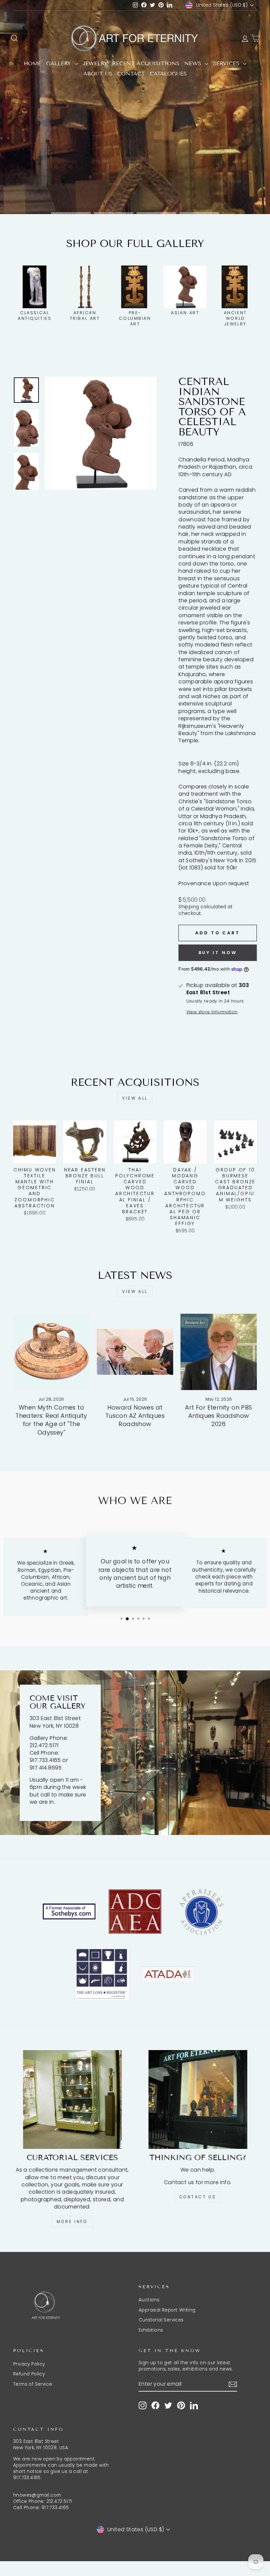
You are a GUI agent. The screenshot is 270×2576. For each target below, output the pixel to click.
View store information (212, 1012)
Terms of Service (33, 2384)
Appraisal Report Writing (167, 2310)
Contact (131, 74)
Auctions (149, 2300)
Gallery (59, 63)
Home (32, 63)
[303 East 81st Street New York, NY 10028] (135, 1753)
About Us (98, 74)
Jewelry (95, 63)
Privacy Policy (29, 2364)
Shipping (189, 907)
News (194, 63)
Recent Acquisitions (146, 63)
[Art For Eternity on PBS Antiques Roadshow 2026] (219, 1352)
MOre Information (134, 193)
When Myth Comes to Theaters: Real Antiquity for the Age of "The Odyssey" (51, 1420)
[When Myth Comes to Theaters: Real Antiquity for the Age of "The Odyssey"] (51, 1352)
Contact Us (198, 2197)
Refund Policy (29, 2374)
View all (135, 1098)
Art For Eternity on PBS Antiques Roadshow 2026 (218, 1416)
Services (227, 63)
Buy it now (218, 953)
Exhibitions (151, 2330)
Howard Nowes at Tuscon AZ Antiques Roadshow (135, 1416)
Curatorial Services (161, 2320)
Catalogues (168, 74)
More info (72, 2221)
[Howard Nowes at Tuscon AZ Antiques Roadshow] (135, 1352)
